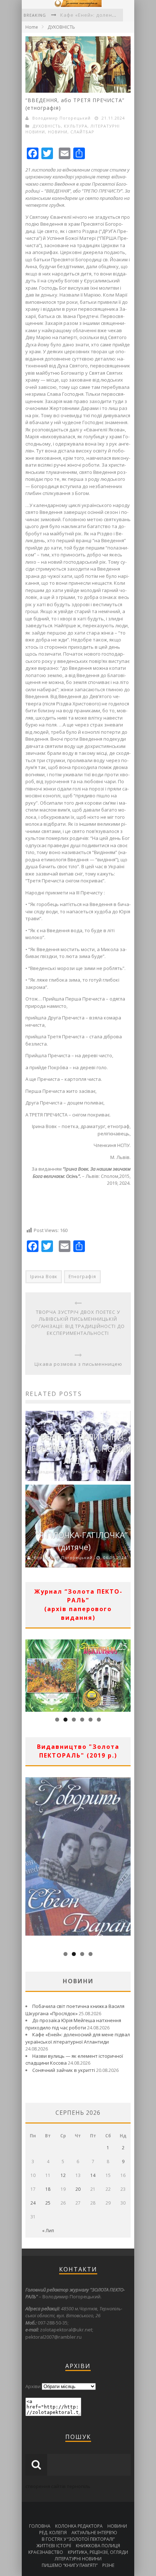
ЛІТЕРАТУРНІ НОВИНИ (78, 2559)
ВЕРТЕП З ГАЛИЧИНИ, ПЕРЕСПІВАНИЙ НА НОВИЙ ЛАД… (78, 1449)
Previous (31, 1674)
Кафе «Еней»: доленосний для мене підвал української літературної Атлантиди (78, 2038)
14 (93, 2175)
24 (33, 2203)
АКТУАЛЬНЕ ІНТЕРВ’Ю (94, 2533)
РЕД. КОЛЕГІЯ (53, 2533)
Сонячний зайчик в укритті (64, 2070)
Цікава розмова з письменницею (78, 1364)
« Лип (48, 2231)
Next (125, 1674)
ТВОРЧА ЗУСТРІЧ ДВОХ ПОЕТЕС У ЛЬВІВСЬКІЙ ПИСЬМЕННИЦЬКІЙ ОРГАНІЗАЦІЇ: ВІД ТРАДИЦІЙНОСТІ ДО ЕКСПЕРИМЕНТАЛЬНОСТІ (78, 1323)
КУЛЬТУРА (76, 126)
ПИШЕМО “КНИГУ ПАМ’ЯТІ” (70, 2565)
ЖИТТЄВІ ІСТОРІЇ (54, 2546)
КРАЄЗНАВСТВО (46, 2552)
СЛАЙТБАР (82, 132)
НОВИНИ (58, 132)
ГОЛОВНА (40, 2526)
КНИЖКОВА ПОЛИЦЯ (98, 2546)
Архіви (33, 2386)
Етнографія (82, 1277)
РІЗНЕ (108, 2565)
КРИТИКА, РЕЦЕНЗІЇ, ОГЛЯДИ (98, 2552)
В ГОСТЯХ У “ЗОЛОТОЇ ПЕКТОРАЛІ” (78, 2539)
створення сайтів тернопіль (58, 2486)
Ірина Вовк (44, 1277)
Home (32, 27)
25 (48, 2203)
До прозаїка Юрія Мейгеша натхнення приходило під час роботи (73, 2024)
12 (63, 2175)
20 (78, 2189)
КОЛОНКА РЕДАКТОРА (79, 2526)
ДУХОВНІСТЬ (61, 27)
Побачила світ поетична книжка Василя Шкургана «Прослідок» (75, 2010)
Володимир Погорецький (61, 118)
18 (48, 2189)
